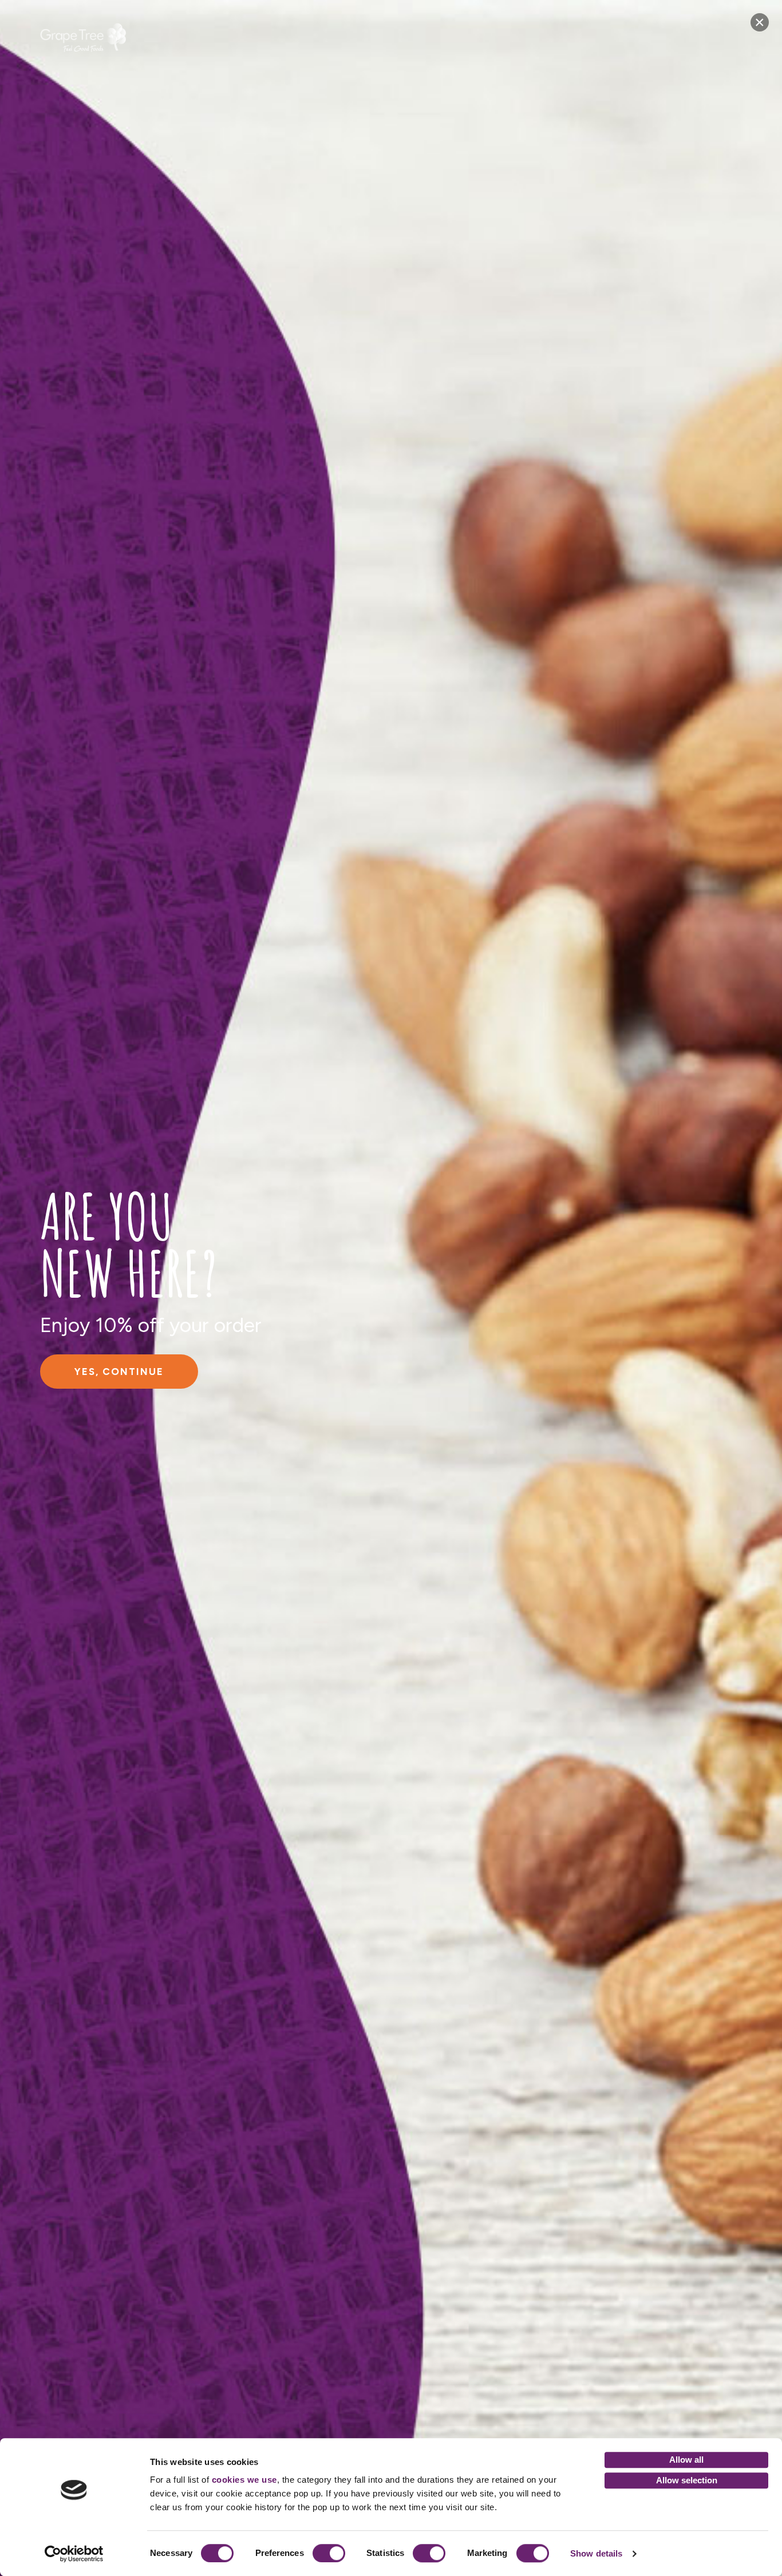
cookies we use (244, 2480)
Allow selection (687, 2480)
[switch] (329, 2553)
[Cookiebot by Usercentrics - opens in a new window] (74, 2554)
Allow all (686, 2460)
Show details (596, 2553)
